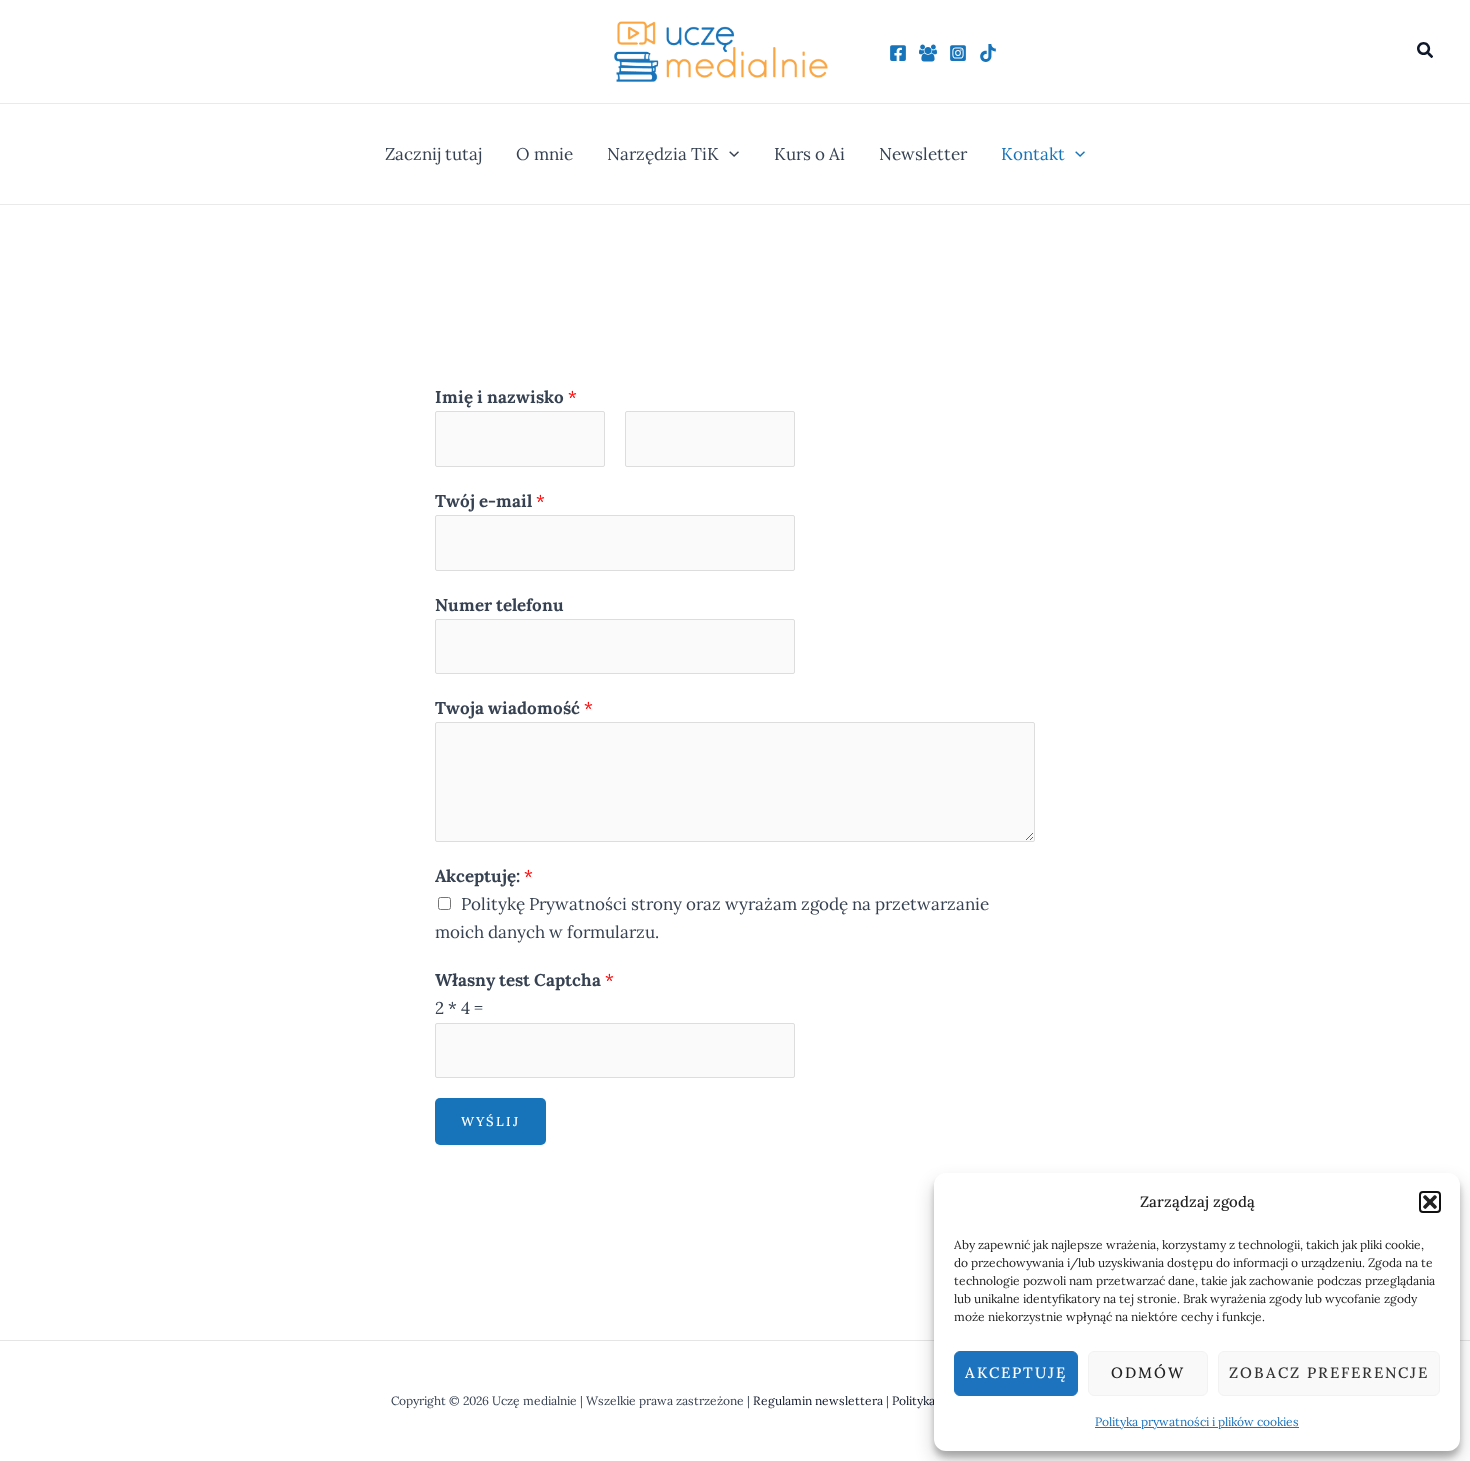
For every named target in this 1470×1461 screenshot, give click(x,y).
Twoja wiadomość (514, 708)
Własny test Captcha (524, 980)
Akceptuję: (484, 876)
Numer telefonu (499, 605)
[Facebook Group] (928, 53)
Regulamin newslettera (818, 1400)
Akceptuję (1016, 1372)
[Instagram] (958, 53)
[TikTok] (988, 53)
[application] (729, 154)
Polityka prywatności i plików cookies (1197, 1421)
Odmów (1148, 1372)
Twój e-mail (490, 501)
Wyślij (490, 1121)
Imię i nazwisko (506, 397)
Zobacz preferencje (1329, 1372)
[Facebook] (898, 53)
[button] (1430, 1202)
